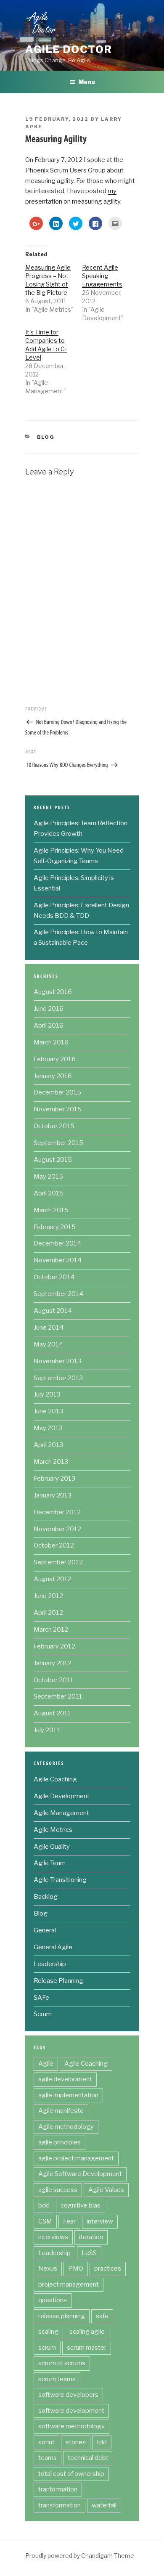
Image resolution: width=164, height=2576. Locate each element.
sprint (46, 2442)
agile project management (76, 2158)
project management (69, 2284)
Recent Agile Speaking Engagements (102, 276)
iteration (91, 2237)
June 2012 (48, 1596)
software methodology (71, 2426)
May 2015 (48, 1177)
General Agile (53, 1947)
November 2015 (58, 1109)
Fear (69, 2221)
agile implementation (68, 2095)
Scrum (43, 2014)
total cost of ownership (71, 2474)
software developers (68, 2395)
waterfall (104, 2505)
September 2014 (58, 1294)
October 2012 (54, 1545)
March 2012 (51, 1630)
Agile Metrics (53, 1830)
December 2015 (57, 1092)
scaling (48, 2332)
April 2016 (49, 1026)
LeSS (89, 2253)
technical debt (88, 2458)
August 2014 (53, 1311)
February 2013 (54, 1479)
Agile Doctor (69, 49)
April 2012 (48, 1613)
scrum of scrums (62, 2363)
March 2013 (51, 1462)
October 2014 (54, 1277)
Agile (46, 2064)
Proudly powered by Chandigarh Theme (80, 2556)
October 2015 (54, 1126)
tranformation (58, 2489)
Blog (46, 437)
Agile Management (61, 1813)
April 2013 (48, 1445)
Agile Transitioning (60, 1880)
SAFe (41, 1998)
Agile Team (50, 1863)
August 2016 (53, 992)
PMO (76, 2269)
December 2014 (57, 1243)
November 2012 (57, 1529)
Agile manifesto (61, 2111)
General (45, 1930)
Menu (87, 82)
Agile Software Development (80, 2174)
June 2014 (49, 1328)
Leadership (50, 1964)
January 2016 (53, 1076)
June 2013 (48, 1411)
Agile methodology (66, 2127)
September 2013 (58, 1378)
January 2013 (53, 1495)
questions (53, 2300)
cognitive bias (81, 2205)
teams (48, 2458)
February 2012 (54, 1646)
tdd (102, 2442)
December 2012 (57, 1512)
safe (102, 2316)
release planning (62, 2316)
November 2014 (58, 1260)
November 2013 (57, 1361)
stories (76, 2442)
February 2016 (55, 1059)
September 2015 (58, 1143)
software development (71, 2411)
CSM (45, 2221)
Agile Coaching (55, 1779)
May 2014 (48, 1344)
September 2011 (58, 1696)
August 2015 (53, 1160)
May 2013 (48, 1428)
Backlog (46, 1897)
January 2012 (53, 1663)
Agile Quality (52, 1847)
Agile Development (62, 1796)
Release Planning (58, 1981)
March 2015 (51, 1210)
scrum (47, 2348)
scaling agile (87, 2332)
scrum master (87, 2348)
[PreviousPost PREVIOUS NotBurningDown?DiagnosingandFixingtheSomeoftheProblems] (82, 720)
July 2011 (47, 1730)
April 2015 (49, 1193)
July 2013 (47, 1394)
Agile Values (106, 2190)
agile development (65, 2079)
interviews (53, 2237)
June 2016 (49, 1009)
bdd (44, 2205)
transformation (60, 2505)
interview (100, 2221)
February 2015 (55, 1227)
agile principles (60, 2142)
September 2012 (58, 1562)
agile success (58, 2190)
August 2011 (52, 1713)
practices (108, 2269)
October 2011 (54, 1680)
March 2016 (51, 1042)
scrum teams (57, 2379)
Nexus (48, 2269)
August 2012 (53, 1579)
